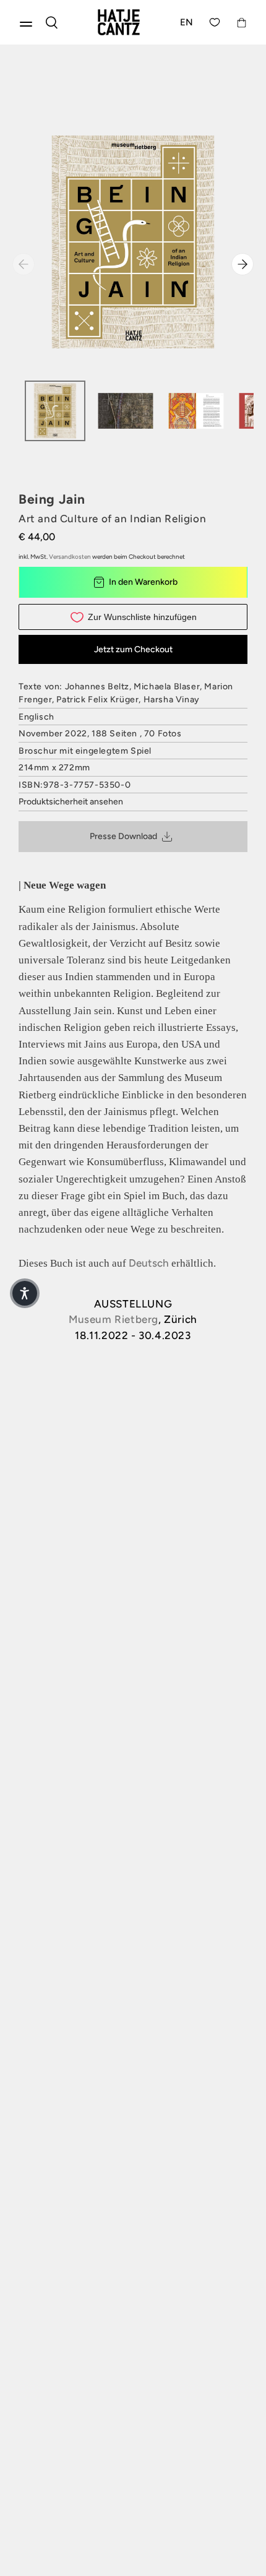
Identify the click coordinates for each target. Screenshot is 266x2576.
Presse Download (123, 836)
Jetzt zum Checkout (133, 649)
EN (187, 22)
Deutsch (149, 1263)
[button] (25, 1293)
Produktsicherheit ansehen (71, 802)
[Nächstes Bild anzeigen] (242, 264)
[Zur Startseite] (119, 22)
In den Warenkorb (143, 582)
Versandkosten (70, 557)
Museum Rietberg (114, 1319)
